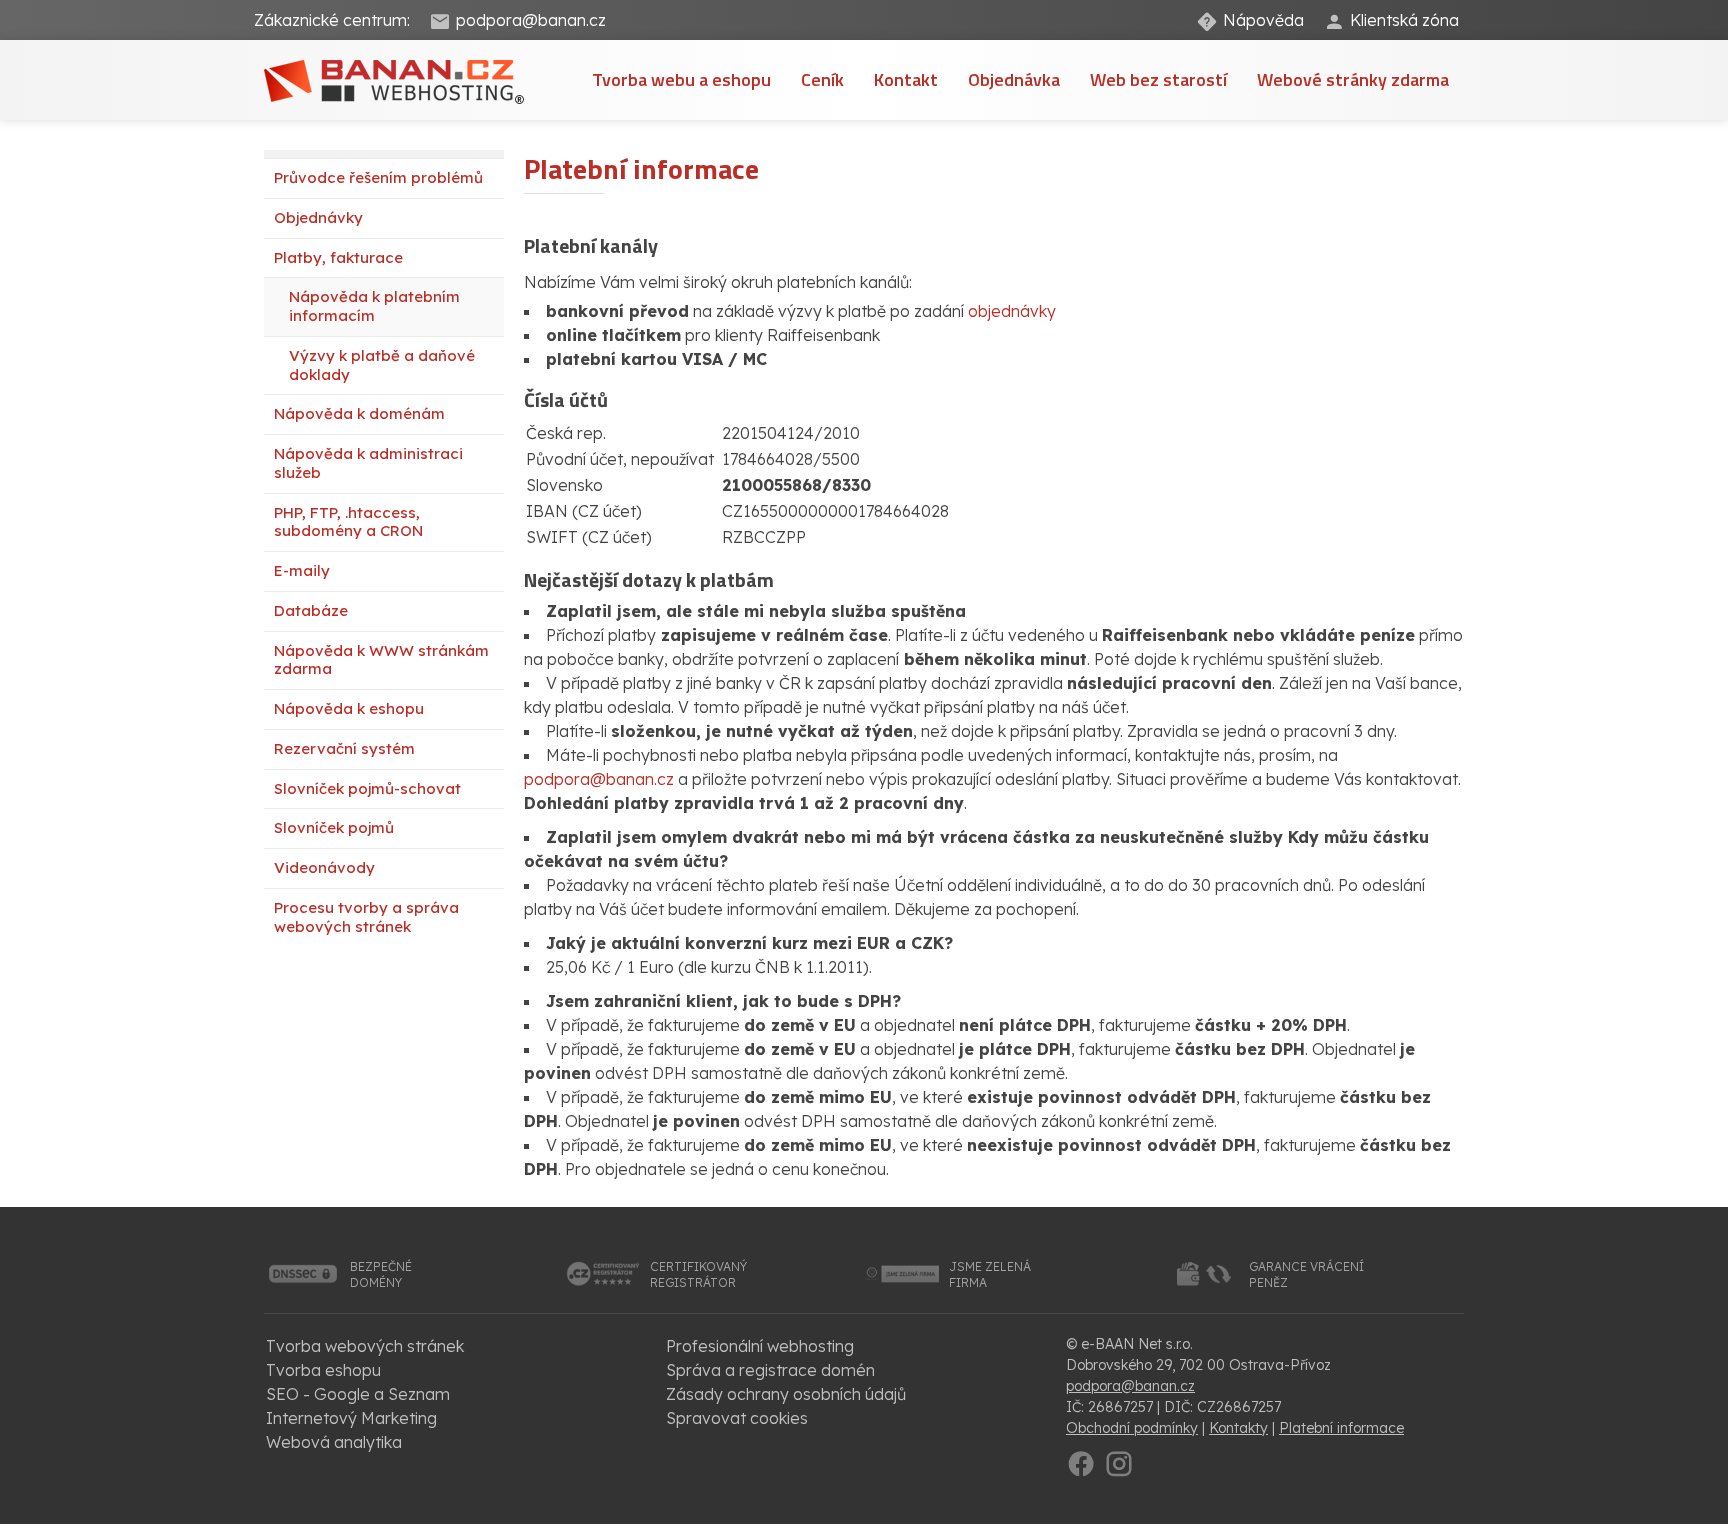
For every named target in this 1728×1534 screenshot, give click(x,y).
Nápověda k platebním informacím (374, 306)
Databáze (311, 610)
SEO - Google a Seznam (358, 1394)
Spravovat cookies (737, 1418)
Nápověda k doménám (359, 413)
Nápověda (1263, 20)
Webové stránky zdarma (1353, 79)
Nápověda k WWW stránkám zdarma (381, 660)
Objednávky (318, 217)
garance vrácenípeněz (1306, 1274)
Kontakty (1238, 1428)
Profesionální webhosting (760, 1346)
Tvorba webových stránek (365, 1346)
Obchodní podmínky (1132, 1428)
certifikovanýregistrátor (698, 1274)
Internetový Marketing (351, 1418)
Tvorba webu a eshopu (681, 79)
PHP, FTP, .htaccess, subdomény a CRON (348, 522)
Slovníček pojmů (334, 827)
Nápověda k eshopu (349, 708)
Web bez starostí (1158, 79)
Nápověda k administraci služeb (368, 463)
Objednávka (1014, 79)
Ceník (822, 79)
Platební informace (1341, 1428)
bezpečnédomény (381, 1274)
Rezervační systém (344, 748)
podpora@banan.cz (531, 20)
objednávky (1012, 311)
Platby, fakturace (338, 257)
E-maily (302, 570)
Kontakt (906, 79)
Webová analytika (334, 1442)
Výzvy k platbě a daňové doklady (382, 365)
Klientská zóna (1404, 20)
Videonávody (324, 867)
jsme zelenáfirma (990, 1274)
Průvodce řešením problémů (378, 177)
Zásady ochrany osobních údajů (786, 1394)
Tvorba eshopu (323, 1370)
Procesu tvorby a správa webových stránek (366, 917)
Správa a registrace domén (770, 1370)
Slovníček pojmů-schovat (367, 788)
